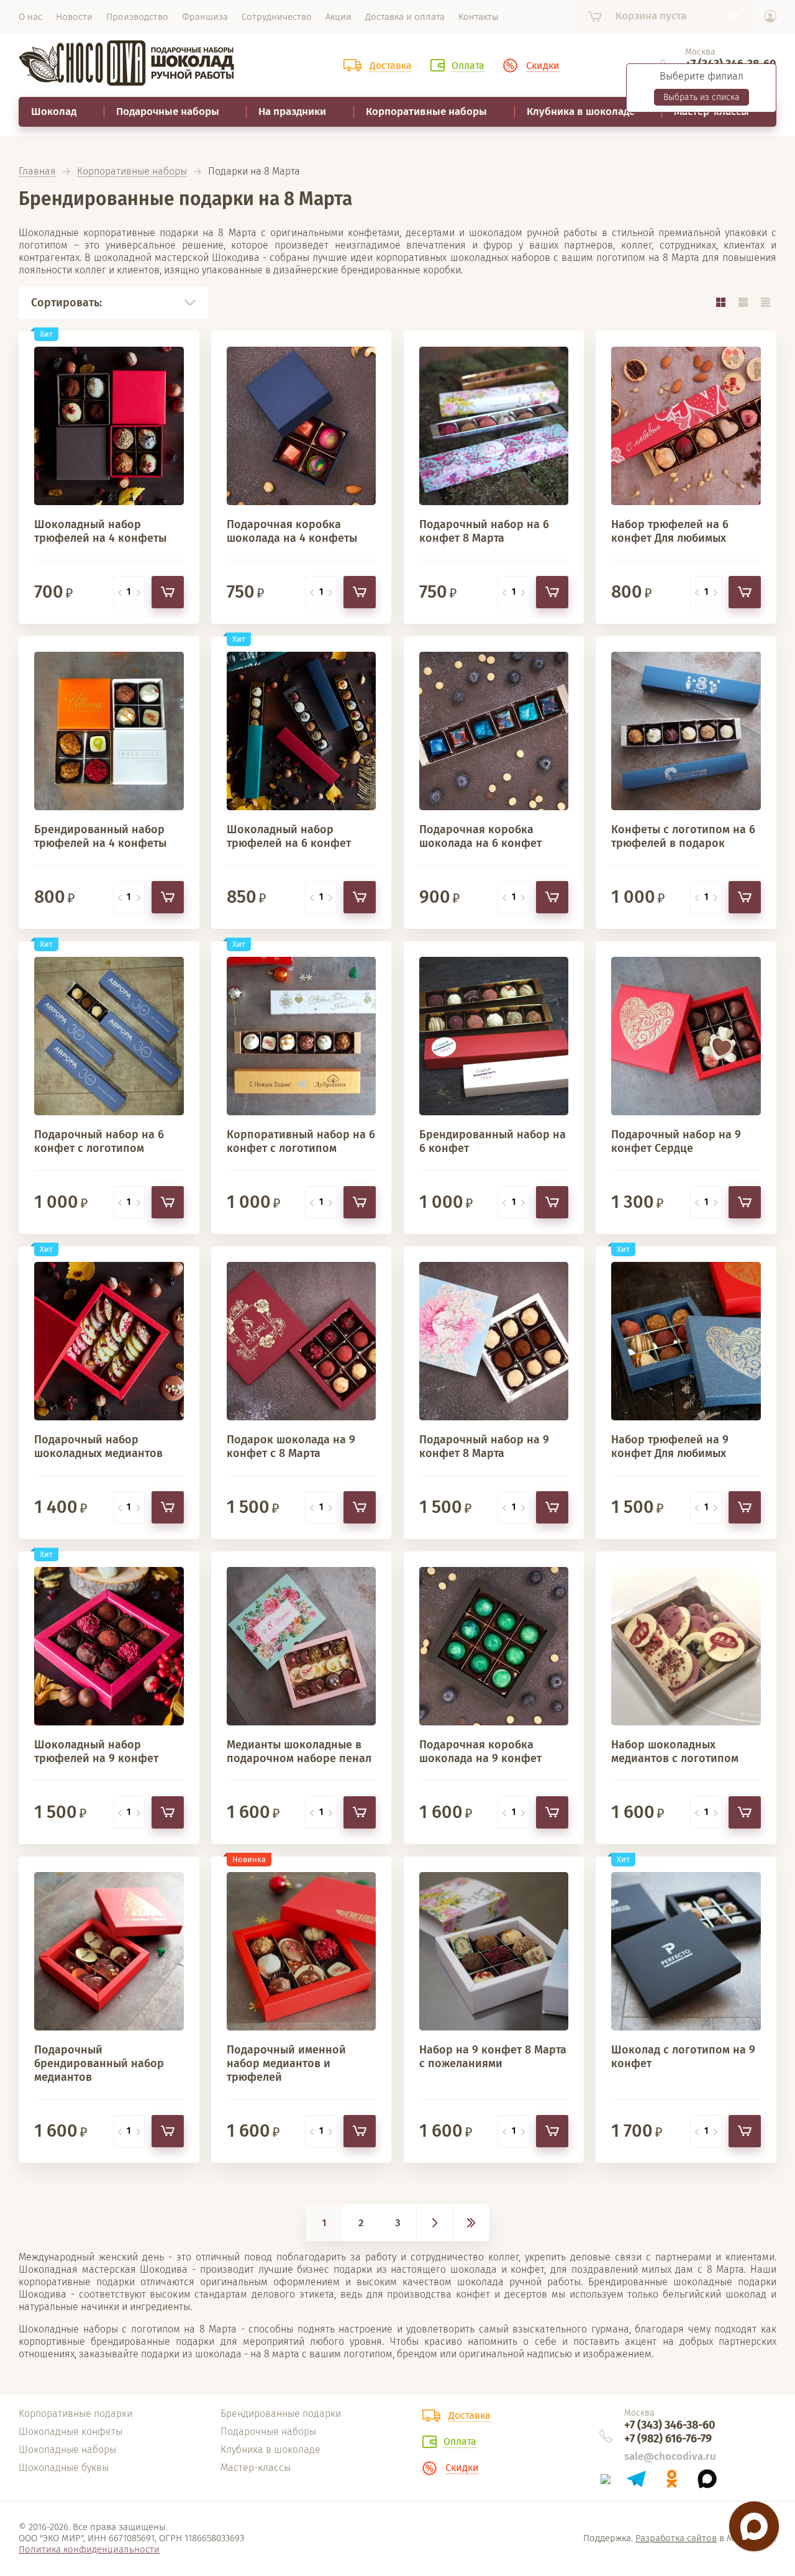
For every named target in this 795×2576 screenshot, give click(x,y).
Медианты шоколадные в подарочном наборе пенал (299, 1752)
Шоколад (54, 112)
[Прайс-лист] (765, 302)
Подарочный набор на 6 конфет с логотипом (99, 1141)
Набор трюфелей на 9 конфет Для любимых (670, 1446)
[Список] (743, 302)
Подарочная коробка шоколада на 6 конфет (480, 836)
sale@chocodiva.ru (670, 2456)
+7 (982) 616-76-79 (668, 2439)
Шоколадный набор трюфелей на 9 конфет (96, 1752)
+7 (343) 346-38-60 (670, 2425)
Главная (37, 172)
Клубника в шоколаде (581, 112)
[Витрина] (720, 302)
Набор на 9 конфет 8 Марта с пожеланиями (493, 2057)
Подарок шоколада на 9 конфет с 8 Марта (291, 1446)
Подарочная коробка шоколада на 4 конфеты (292, 531)
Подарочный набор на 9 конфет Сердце (676, 1141)
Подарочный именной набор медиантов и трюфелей (286, 2063)
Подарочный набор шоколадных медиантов (98, 1446)
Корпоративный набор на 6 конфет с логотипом (301, 1141)
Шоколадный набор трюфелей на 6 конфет (289, 836)
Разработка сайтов (676, 2538)
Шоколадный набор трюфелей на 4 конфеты (100, 531)
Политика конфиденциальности (89, 2549)
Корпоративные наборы (426, 112)
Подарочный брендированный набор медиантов (99, 2063)
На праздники (292, 112)
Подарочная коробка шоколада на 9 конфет (480, 1752)
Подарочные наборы (168, 112)
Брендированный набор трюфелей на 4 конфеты (100, 836)
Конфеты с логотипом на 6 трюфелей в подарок (683, 836)
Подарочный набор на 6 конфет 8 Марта (484, 531)
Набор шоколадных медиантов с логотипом (675, 1752)
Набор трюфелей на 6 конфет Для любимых (670, 531)
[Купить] (168, 592)
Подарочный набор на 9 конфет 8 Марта (484, 1446)
